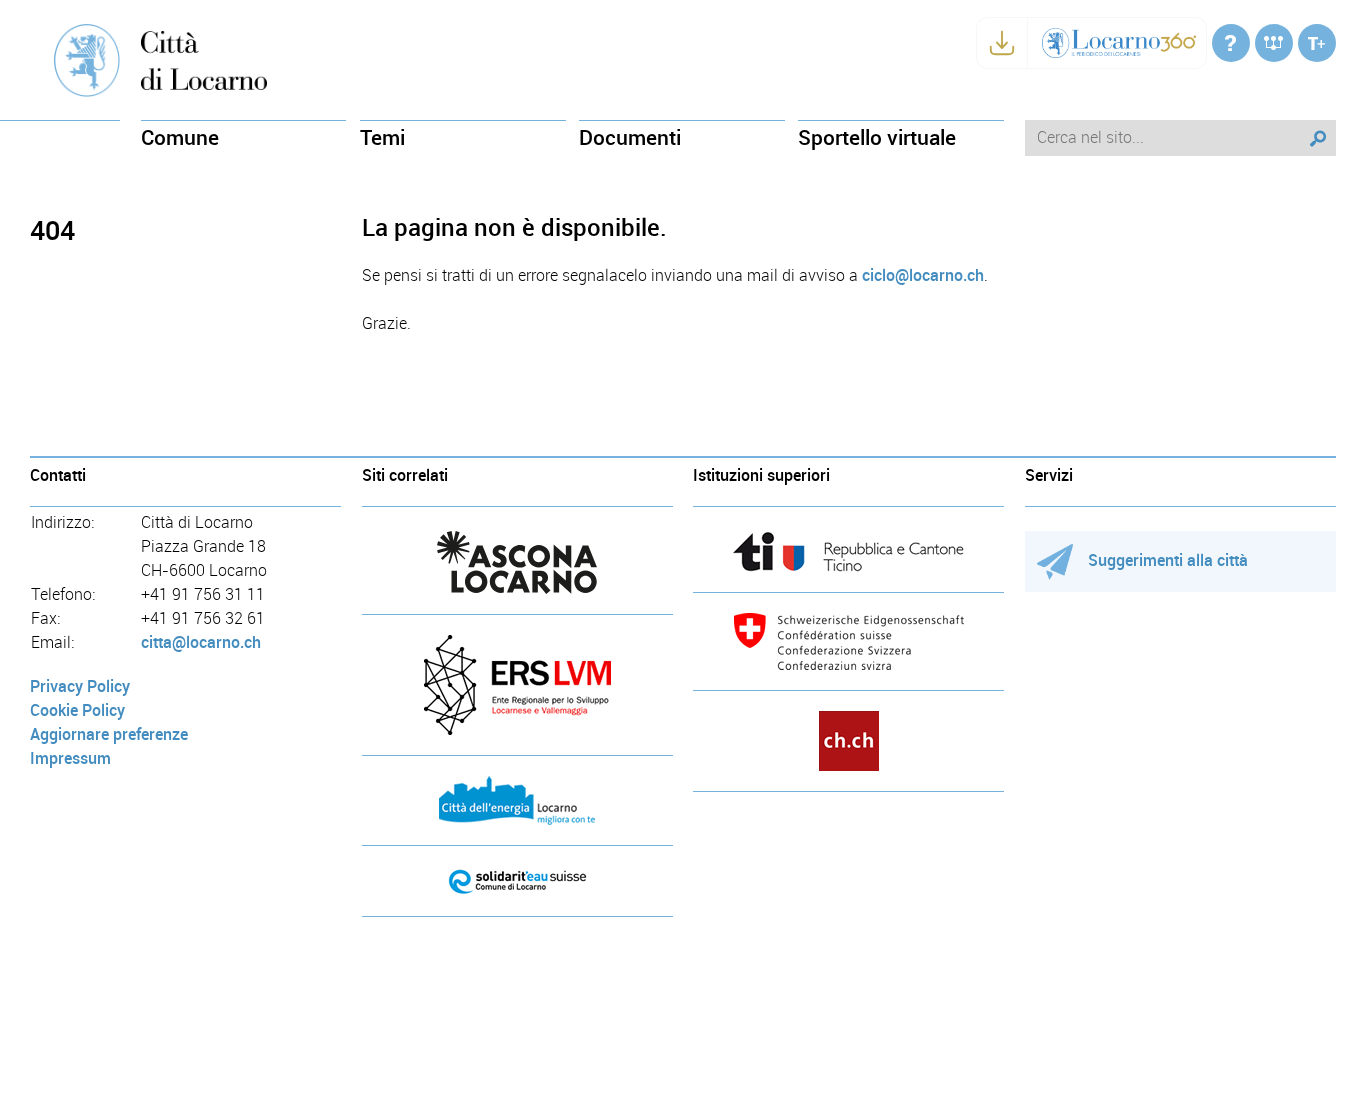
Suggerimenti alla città (1168, 560)
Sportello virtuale (877, 137)
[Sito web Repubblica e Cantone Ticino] (848, 551)
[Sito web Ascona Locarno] (517, 562)
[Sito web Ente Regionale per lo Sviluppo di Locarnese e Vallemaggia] (517, 685)
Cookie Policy (77, 710)
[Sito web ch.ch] (848, 741)
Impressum (70, 758)
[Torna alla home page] (204, 59)
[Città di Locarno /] (1231, 43)
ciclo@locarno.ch (923, 275)
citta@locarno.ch (201, 642)
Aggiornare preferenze (109, 734)
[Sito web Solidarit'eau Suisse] (517, 881)
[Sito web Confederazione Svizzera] (848, 641)
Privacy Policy (80, 686)
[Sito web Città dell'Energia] (517, 800)
